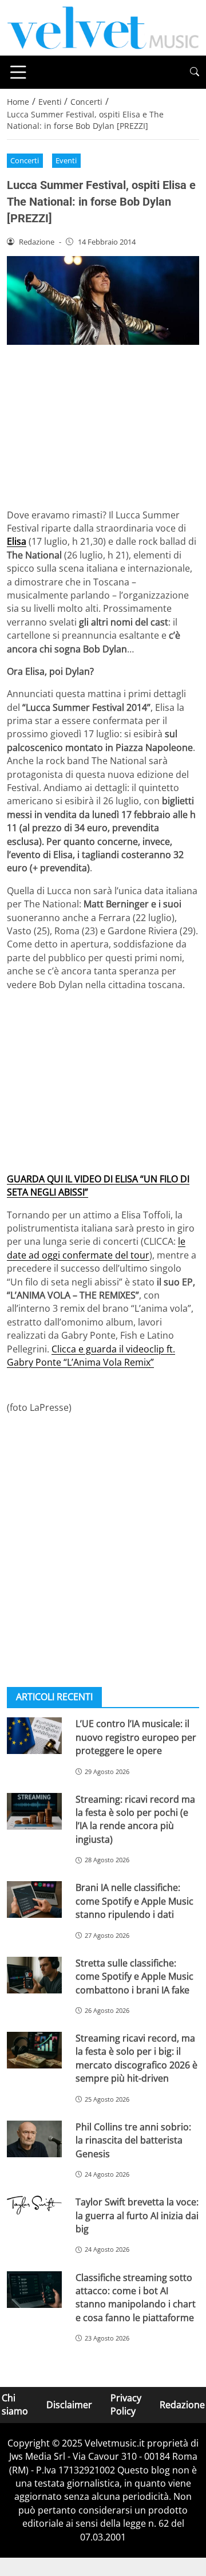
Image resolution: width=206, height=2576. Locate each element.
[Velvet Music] (103, 27)
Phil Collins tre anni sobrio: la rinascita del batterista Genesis (133, 2140)
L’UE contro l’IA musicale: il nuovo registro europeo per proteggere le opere (136, 1737)
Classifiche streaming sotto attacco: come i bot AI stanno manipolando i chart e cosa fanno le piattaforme (136, 2298)
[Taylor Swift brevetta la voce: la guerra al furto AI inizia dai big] (34, 2205)
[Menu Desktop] (18, 72)
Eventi (66, 160)
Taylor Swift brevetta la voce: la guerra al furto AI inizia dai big (137, 2215)
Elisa (17, 541)
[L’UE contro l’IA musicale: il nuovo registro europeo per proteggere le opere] (34, 1736)
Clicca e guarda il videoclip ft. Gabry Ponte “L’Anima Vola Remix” (91, 1356)
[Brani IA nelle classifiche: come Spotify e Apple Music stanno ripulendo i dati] (34, 1899)
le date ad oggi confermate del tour (96, 1248)
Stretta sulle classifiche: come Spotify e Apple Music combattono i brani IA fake (134, 1977)
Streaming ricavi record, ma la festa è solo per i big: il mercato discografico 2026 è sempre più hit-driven (136, 2058)
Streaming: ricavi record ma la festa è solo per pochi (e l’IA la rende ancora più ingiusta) (135, 1819)
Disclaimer (69, 2405)
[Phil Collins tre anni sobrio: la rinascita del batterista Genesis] (34, 2139)
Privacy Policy (126, 2404)
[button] (195, 72)
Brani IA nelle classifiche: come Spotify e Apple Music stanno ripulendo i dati (134, 1901)
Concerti (25, 160)
